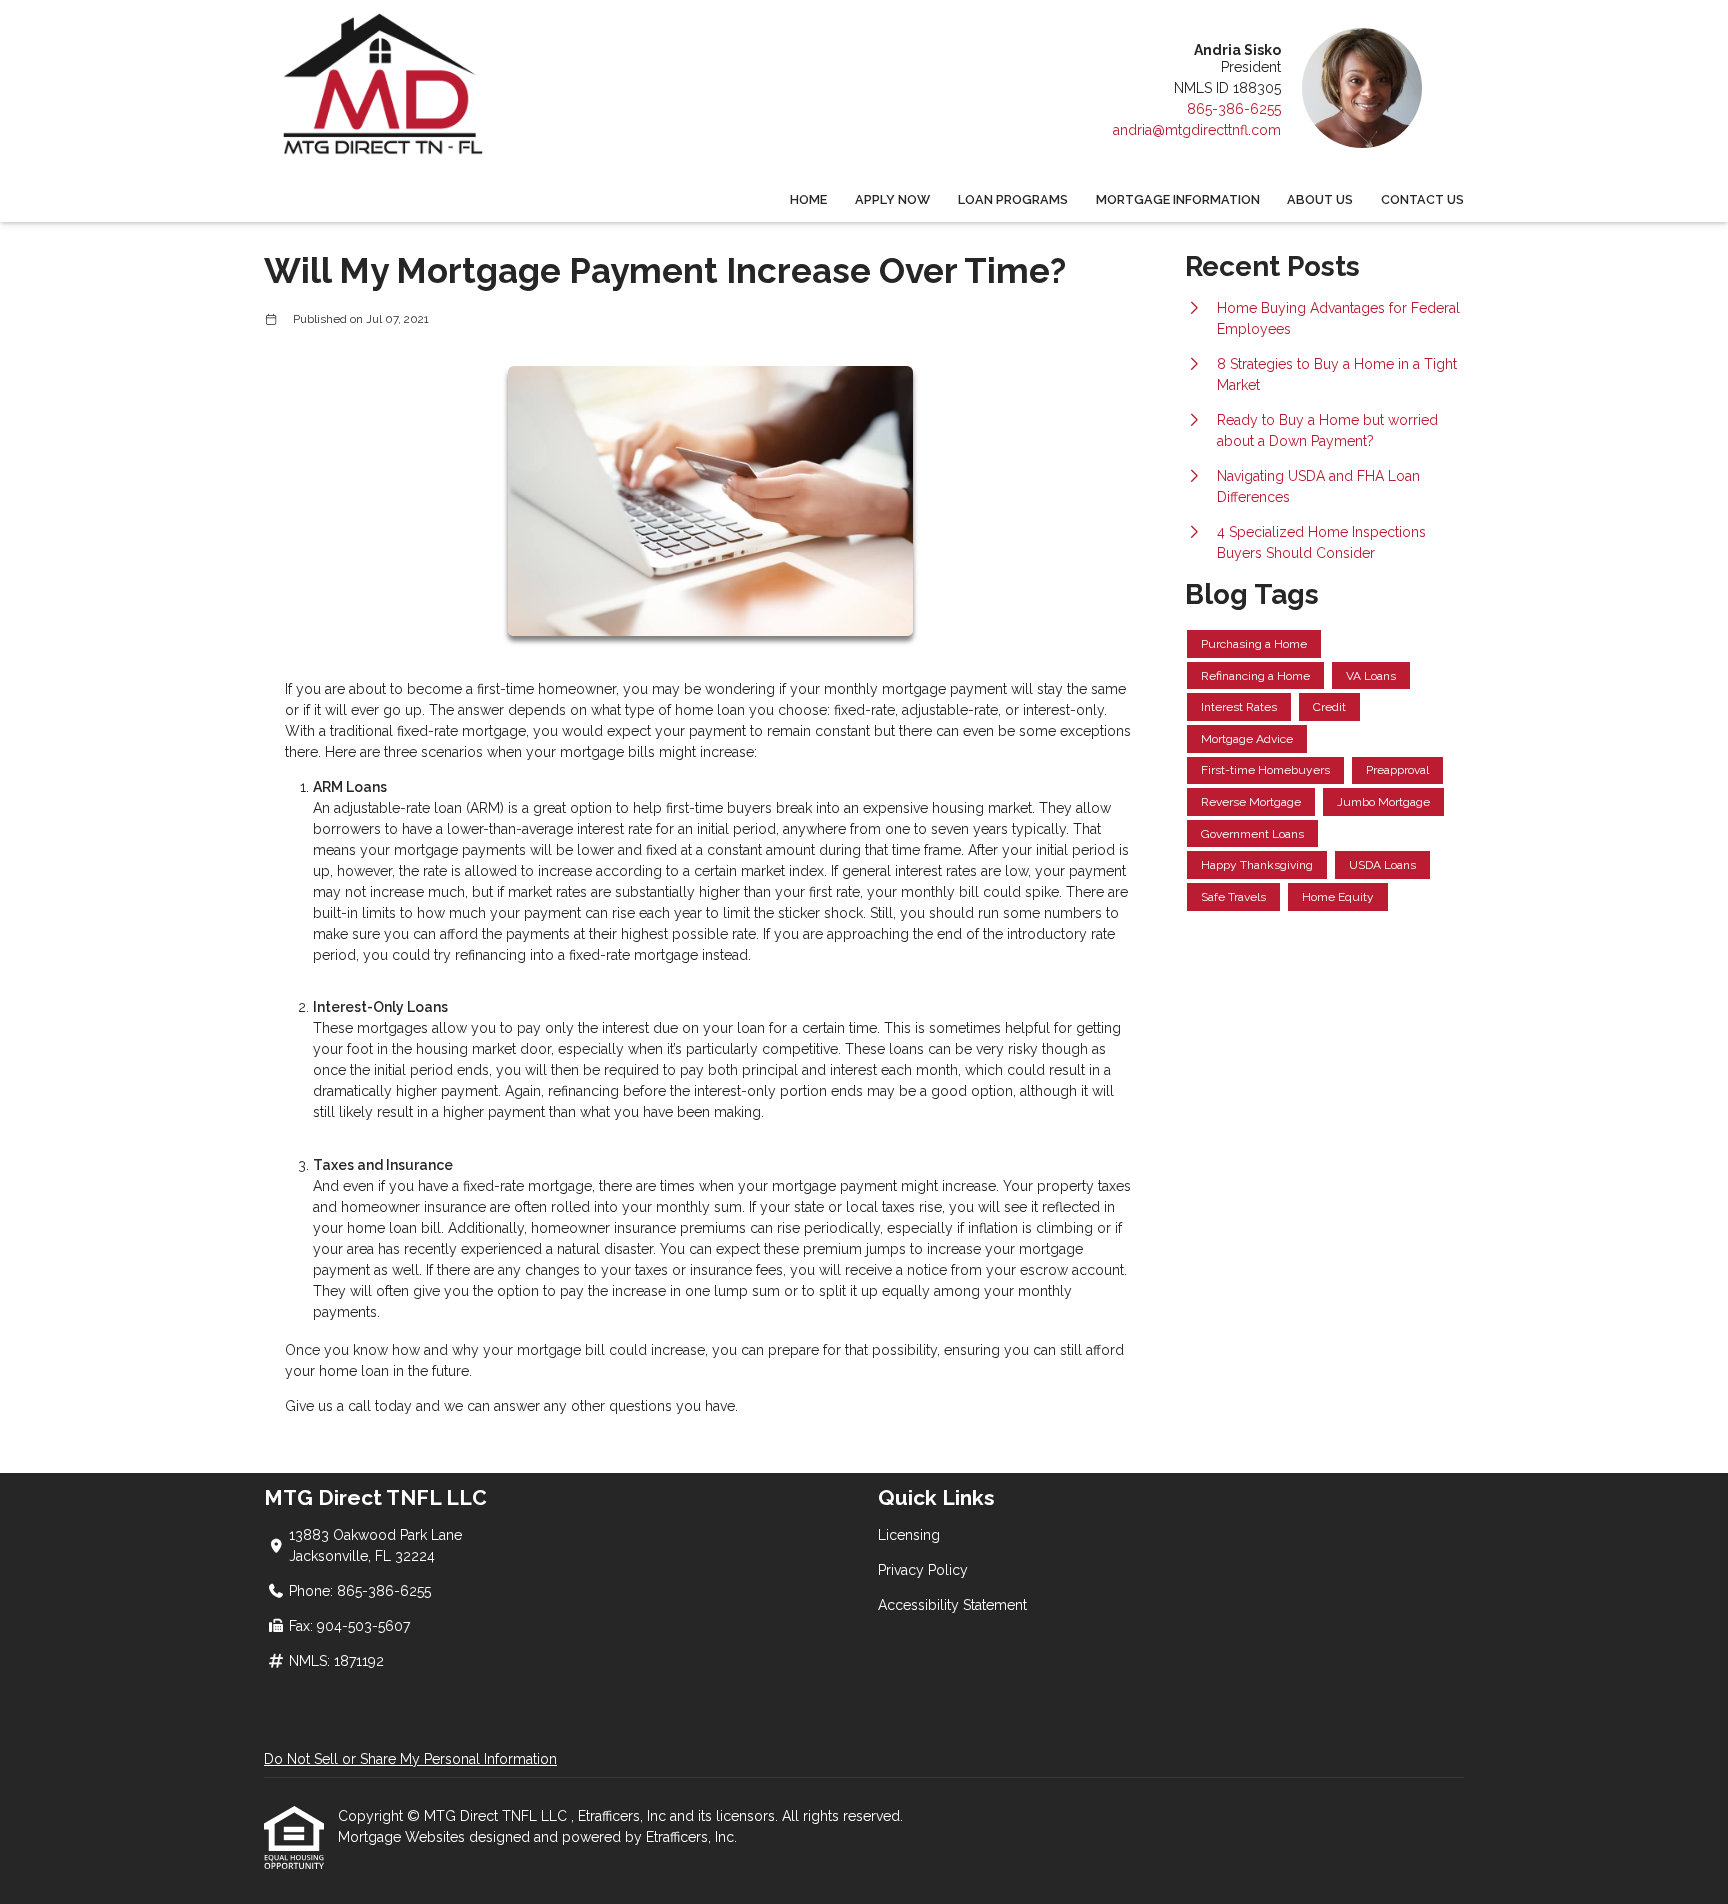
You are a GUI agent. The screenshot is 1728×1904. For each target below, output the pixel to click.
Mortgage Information (1178, 199)
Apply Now (892, 199)
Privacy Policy (923, 1570)
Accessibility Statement (952, 1605)
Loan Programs (1013, 199)
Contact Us (1422, 199)
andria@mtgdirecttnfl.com (1197, 130)
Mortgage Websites (403, 1837)
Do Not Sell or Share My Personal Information (410, 1759)
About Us (1320, 199)
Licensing (909, 1535)
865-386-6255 (1234, 109)
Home (808, 199)
